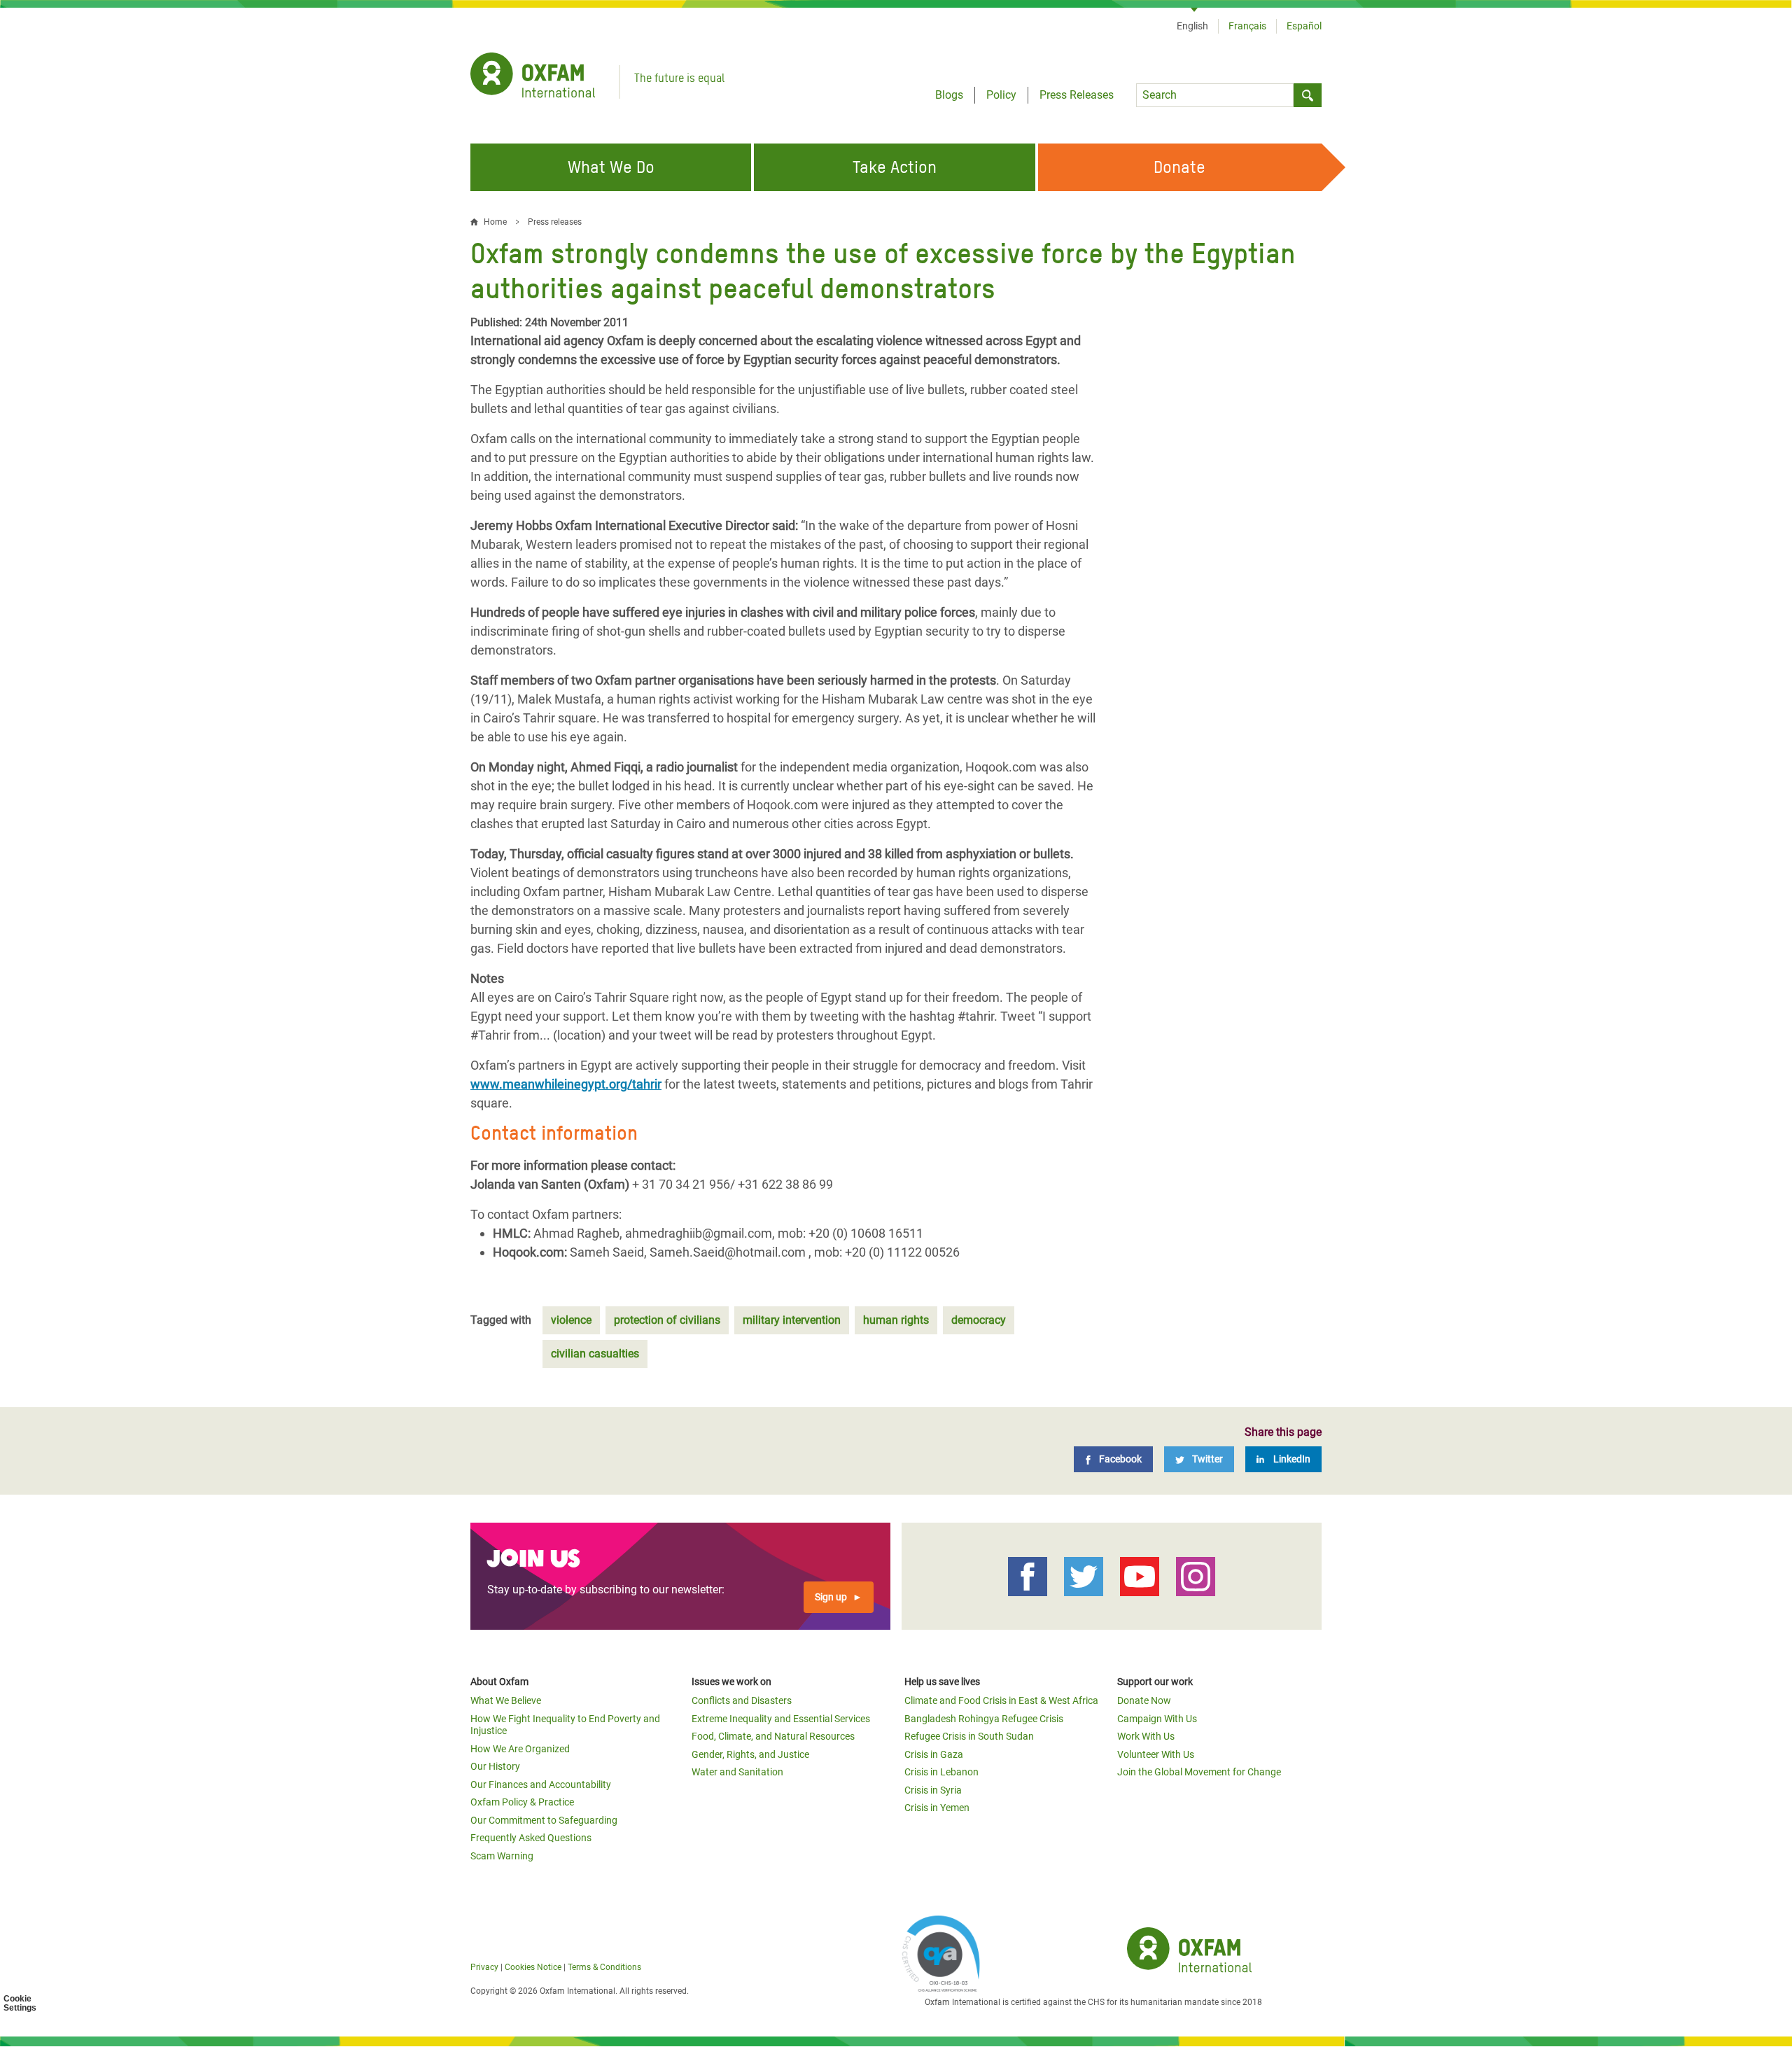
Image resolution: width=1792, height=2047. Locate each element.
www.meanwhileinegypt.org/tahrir (566, 1084)
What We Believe (506, 1700)
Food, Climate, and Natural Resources (773, 1736)
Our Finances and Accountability (541, 1784)
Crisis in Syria (933, 1790)
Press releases (555, 222)
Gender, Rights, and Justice (750, 1754)
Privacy (484, 1967)
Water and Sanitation (737, 1772)
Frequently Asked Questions (531, 1838)
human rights (896, 1320)
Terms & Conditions (604, 1967)
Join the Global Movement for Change (1199, 1772)
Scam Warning (502, 1856)
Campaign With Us (1157, 1719)
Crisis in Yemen (937, 1808)
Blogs (949, 95)
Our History (495, 1766)
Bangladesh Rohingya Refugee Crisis (984, 1719)
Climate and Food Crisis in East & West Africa (1001, 1700)
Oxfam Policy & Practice (522, 1802)
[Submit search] (1308, 95)
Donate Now (1144, 1700)
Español (1304, 26)
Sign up (831, 1597)
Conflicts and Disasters (742, 1700)
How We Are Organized (520, 1749)
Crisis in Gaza (934, 1754)
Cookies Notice (533, 1967)
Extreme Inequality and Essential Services (781, 1719)
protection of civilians (667, 1320)
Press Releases (1077, 95)
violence (571, 1320)
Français (1247, 26)
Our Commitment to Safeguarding (544, 1820)
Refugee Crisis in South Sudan (969, 1736)
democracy (979, 1320)
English (1192, 26)
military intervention (792, 1320)
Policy (1001, 95)
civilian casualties (595, 1354)
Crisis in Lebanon (941, 1772)
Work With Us (1146, 1736)
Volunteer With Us (1156, 1754)
